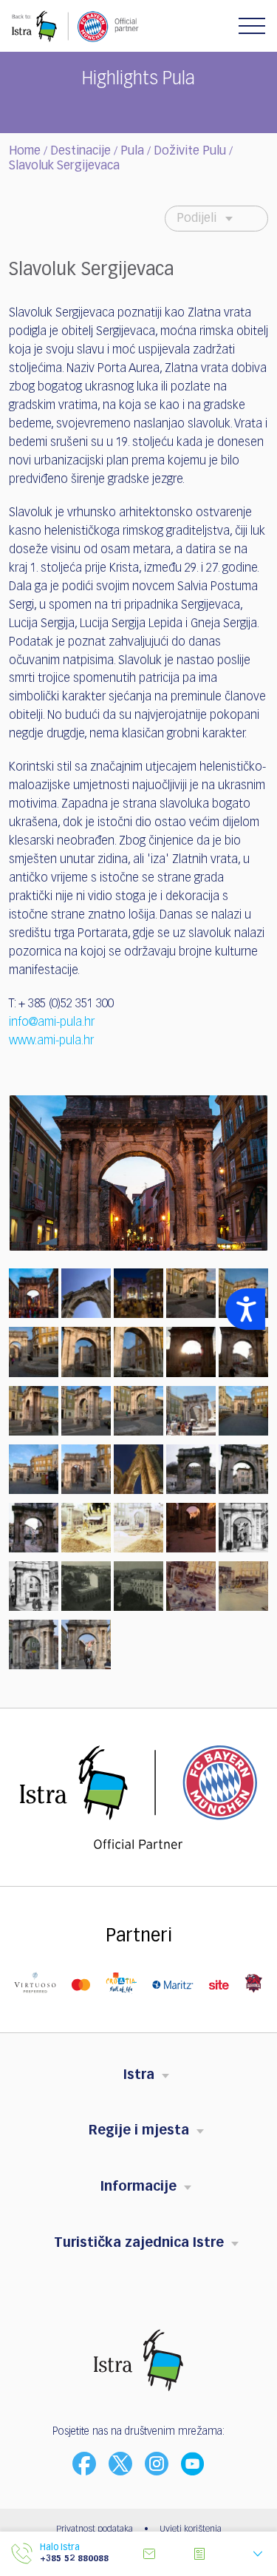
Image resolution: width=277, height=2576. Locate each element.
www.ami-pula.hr (51, 1041)
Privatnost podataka (95, 2529)
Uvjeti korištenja (191, 2529)
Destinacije (81, 152)
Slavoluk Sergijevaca (64, 166)
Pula (132, 152)
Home (25, 152)
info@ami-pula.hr (52, 1023)
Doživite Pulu (190, 152)
